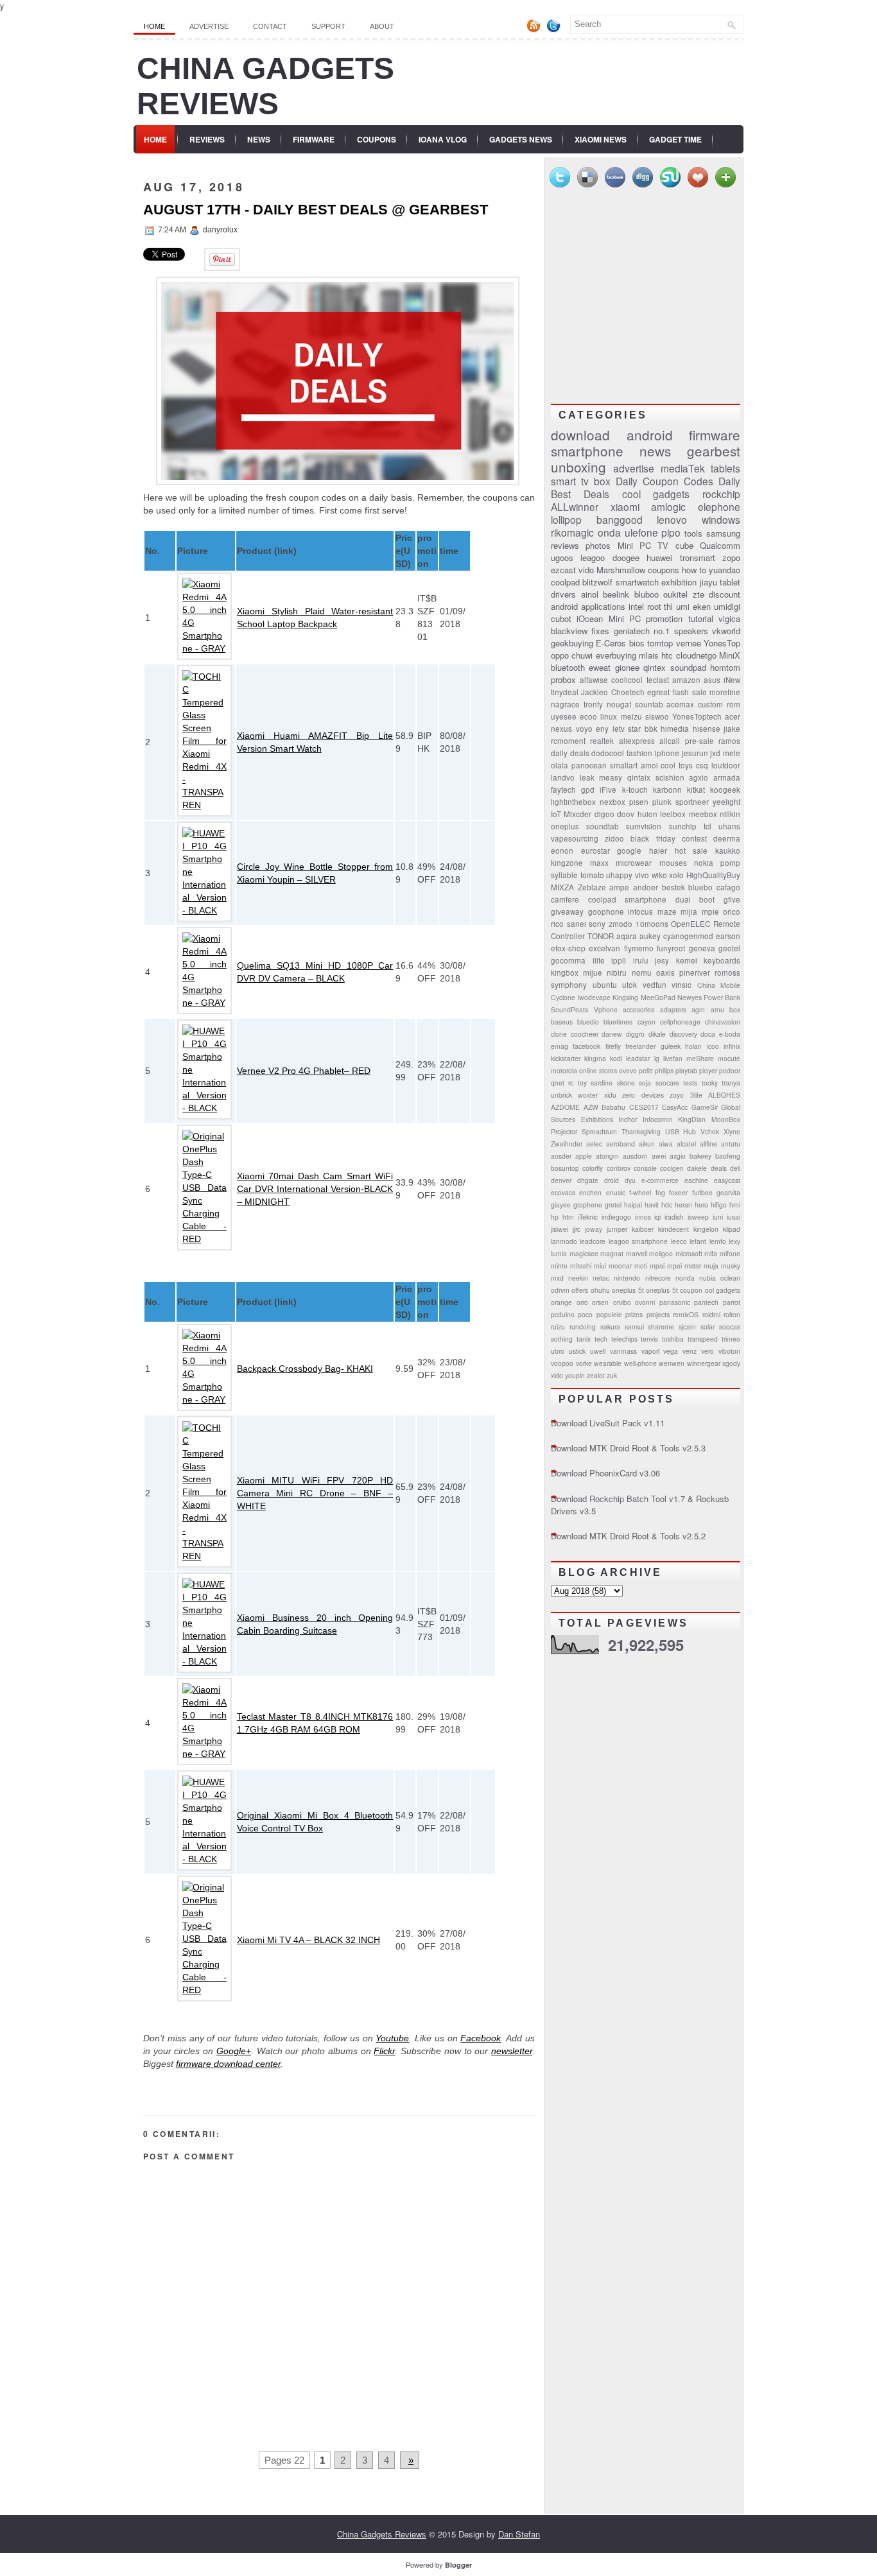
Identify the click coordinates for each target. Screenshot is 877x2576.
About (382, 26)
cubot (561, 618)
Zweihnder (567, 1144)
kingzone (567, 863)
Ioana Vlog (443, 139)
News (259, 139)
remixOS (686, 1314)
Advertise (209, 26)
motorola (564, 1070)
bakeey (700, 1156)
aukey (650, 936)
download (580, 435)
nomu (642, 972)
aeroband (621, 1144)
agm (698, 1009)
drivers (563, 594)
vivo (642, 875)
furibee (702, 1192)
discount (725, 594)
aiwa (666, 1144)
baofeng (728, 1156)
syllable (564, 875)
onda (609, 532)
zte (699, 594)
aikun (647, 1144)
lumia (559, 1253)
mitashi (581, 1266)
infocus (640, 912)
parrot (732, 1302)
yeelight (726, 802)
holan (693, 1046)
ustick (577, 1351)
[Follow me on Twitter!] (555, 30)
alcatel (686, 1144)
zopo (731, 558)
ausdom (635, 1156)
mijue (593, 972)
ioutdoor (726, 765)
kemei (687, 960)
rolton (732, 1314)
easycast (727, 1180)
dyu (630, 1180)
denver (561, 1180)
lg (657, 1058)
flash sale (689, 692)
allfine (708, 1144)
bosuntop (565, 1168)
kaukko (728, 851)
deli (735, 1168)
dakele (697, 1168)
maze (667, 912)
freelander (640, 1046)
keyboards (722, 960)
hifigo (719, 1205)
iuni (718, 1217)
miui (600, 1266)
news (655, 451)
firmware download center (228, 2064)
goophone (606, 912)
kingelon (706, 1229)
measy (611, 777)
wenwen (672, 1363)
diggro (635, 1034)
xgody (731, 1363)
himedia (675, 729)
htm (568, 1217)
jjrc (577, 1229)
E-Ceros (611, 643)
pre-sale (699, 741)
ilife (599, 960)
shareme (661, 1327)
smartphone (587, 451)
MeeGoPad (658, 997)
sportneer (692, 802)
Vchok (710, 1131)
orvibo (622, 1302)
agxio (699, 777)
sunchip (683, 826)
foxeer (678, 1192)
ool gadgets (723, 1290)
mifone (730, 1253)
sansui (634, 1327)
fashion (639, 753)
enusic (616, 1192)
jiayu (708, 582)
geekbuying (572, 643)
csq (702, 765)
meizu (631, 716)
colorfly (593, 1168)
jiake (732, 729)
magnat (612, 1253)
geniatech (632, 631)
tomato (592, 875)
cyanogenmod (688, 936)
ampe (619, 887)
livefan (673, 1058)
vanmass (623, 1351)
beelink (616, 594)
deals (719, 1168)
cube (684, 545)
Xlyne (732, 1131)
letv (619, 729)
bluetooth (568, 667)
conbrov (619, 1168)
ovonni (645, 1302)
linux (609, 716)
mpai (657, 1266)
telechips (624, 1339)
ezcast (563, 570)
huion (647, 814)
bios (637, 643)
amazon (686, 680)
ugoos (562, 558)
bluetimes (618, 1022)
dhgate (588, 1180)
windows (721, 519)
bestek (673, 887)
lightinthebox (573, 802)
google (629, 851)
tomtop (660, 643)
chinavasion (723, 1022)
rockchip (721, 494)
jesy (662, 960)
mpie (710, 912)
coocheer (585, 1034)
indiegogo (616, 1217)
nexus (561, 729)
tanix (584, 1339)
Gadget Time (675, 139)
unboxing (578, 467)
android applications (588, 606)
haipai (633, 1205)
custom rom (719, 704)
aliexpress (637, 741)
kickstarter (566, 1058)
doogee (626, 558)
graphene (588, 1205)
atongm (607, 1156)
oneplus (565, 826)
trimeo (731, 1339)
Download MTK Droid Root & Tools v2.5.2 (628, 1536)
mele (732, 753)
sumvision (644, 826)
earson (728, 936)
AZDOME (565, 1107)
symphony (569, 985)
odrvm (560, 1290)
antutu (731, 1144)
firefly (613, 1046)
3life (696, 1095)
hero (701, 1205)
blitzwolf (597, 582)
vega (671, 1351)
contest (694, 838)
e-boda (730, 1034)
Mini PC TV (643, 545)
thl (668, 606)
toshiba (673, 1339)
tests (690, 1083)
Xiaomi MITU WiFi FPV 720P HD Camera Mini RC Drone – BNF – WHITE (315, 1493)
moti (641, 1266)
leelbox (673, 814)
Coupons (377, 139)
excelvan (604, 948)
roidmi (711, 1314)
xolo (676, 875)
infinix (732, 1046)
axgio (678, 1156)
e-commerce (660, 1180)
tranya (731, 1083)
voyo (584, 729)
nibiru (617, 972)
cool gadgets (656, 494)
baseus (562, 1022)
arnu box (726, 1009)
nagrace (565, 704)
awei (659, 1156)
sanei (577, 924)
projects (658, 1314)
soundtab (603, 826)
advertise (634, 468)
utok (630, 985)
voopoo (562, 1363)
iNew (732, 680)
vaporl (650, 1351)
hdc (667, 1205)
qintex (655, 667)
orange (561, 1302)
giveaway (567, 912)
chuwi (582, 655)
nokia (704, 863)
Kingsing (625, 997)
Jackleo (595, 692)
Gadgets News (521, 139)
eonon (562, 851)
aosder (561, 1156)
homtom (725, 667)
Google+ (234, 2051)
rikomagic (572, 532)
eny (602, 729)
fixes (600, 631)
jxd (715, 753)
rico (557, 924)
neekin (578, 1278)
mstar (693, 1266)
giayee (561, 1205)
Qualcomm (720, 545)
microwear (634, 863)
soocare (667, 1083)
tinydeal (565, 692)
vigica (729, 618)
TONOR (601, 936)
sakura (610, 1327)
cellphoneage (680, 1022)
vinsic (682, 985)
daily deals (570, 753)
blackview (569, 631)
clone (559, 1034)
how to (694, 570)
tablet (730, 582)
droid (612, 1180)
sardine (602, 1083)
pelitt (646, 1070)
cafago (728, 887)
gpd (588, 790)
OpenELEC (690, 924)
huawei (659, 558)
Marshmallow (621, 570)
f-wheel (640, 1192)
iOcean (590, 618)
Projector (564, 1131)
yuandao (725, 570)
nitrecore (658, 1278)
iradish (674, 1217)
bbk (651, 729)
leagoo (593, 558)
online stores (598, 1070)
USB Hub (681, 1131)
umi (683, 606)
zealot (596, 1375)
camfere (565, 899)
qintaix (639, 777)
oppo (560, 655)
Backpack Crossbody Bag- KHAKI (305, 1369)
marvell (637, 1253)
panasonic (675, 1302)
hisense (707, 729)
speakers (691, 631)
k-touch (635, 790)
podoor (730, 1070)
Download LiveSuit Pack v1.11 (608, 1423)
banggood (620, 519)
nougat (619, 704)
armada (727, 777)
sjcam (687, 1327)
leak (587, 777)
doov (626, 814)
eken (702, 606)
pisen (639, 802)
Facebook (481, 2038)
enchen (590, 1192)
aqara (627, 936)
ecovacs (563, 1192)
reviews (565, 545)
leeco (679, 1241)
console (645, 1168)
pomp (730, 863)
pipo (671, 532)
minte (559, 1266)
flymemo (639, 948)
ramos (729, 741)
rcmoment (568, 741)
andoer (646, 887)
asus (712, 680)
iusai (734, 1217)
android (650, 435)
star (634, 729)
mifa (711, 1253)
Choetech (628, 692)
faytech (563, 790)
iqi (657, 1217)
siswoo (657, 716)
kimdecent (673, 1229)
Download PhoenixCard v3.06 (605, 1473)
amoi (649, 765)
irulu (641, 960)
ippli (619, 960)
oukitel (675, 594)
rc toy (577, 1083)
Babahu (613, 1107)
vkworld (726, 631)
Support (328, 26)
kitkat (696, 790)
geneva (702, 948)
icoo (713, 1046)
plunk (662, 802)
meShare (700, 1058)
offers (580, 1290)
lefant (698, 1241)
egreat (658, 692)
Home (154, 26)
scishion (670, 777)
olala (560, 765)
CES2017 (644, 1107)
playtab (686, 1070)
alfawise (594, 680)
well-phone (640, 1363)
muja (711, 1266)
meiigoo (661, 1253)
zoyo (677, 1095)
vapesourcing (575, 838)
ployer (708, 1070)
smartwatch (637, 582)
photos (598, 545)
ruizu (558, 1327)
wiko (659, 875)
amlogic (668, 506)
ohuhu (600, 1290)
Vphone (606, 1009)
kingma (595, 1058)
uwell (598, 1351)
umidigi (727, 606)
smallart (624, 765)
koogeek (725, 790)
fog (660, 1192)
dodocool (608, 753)
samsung (723, 533)
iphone (667, 753)
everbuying (616, 655)
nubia (708, 1278)
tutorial (701, 618)
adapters (673, 1009)
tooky (710, 1083)
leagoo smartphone (638, 1241)
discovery (683, 1034)
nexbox (612, 802)
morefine (725, 692)
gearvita (728, 1192)
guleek (671, 1046)
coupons (664, 570)
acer (733, 716)
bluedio (588, 1022)
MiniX (730, 655)
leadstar (638, 1058)
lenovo (672, 519)
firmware (715, 435)
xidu (610, 1095)
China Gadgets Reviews (382, 2534)
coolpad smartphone (628, 899)
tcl (708, 826)
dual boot (695, 899)
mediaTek (683, 468)
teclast (658, 680)
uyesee (564, 716)
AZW (591, 1107)
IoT (556, 814)
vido (586, 570)
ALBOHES (724, 1095)
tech (601, 1339)
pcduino (563, 1314)
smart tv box (581, 481)
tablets (725, 468)
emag (560, 1046)
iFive (608, 790)
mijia (689, 912)
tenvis (649, 1339)
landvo (563, 777)
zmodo (621, 924)
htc (667, 655)
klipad (732, 1229)
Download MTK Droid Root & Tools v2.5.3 (628, 1448)
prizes (634, 1314)
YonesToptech (697, 716)
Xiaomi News (601, 139)
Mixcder (577, 814)
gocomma (568, 960)
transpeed (703, 1339)
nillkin (730, 814)
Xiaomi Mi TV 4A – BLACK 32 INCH (308, 1940)
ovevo (628, 1070)
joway (594, 1229)
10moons (652, 924)
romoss (727, 972)
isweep (698, 1217)
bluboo (647, 594)
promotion (664, 618)
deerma (727, 838)
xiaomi (625, 506)
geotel (729, 948)
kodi (616, 1058)
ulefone (641, 532)
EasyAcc (675, 1107)
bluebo (700, 887)
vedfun (655, 985)
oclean (730, 1278)
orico (732, 912)
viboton (729, 1351)
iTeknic (588, 1217)
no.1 (662, 631)
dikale (657, 1034)
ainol (590, 594)
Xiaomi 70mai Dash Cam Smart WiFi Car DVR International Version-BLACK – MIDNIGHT (315, 1189)
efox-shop (568, 948)
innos (643, 1217)
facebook (586, 1046)
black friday (653, 838)
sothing (562, 1339)
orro (582, 1302)
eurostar (595, 851)
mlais (649, 655)
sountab (649, 704)
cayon (647, 1022)
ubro (558, 1351)
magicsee (584, 1253)
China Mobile (719, 985)
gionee (627, 667)
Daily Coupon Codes (664, 481)
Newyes (690, 997)
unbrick (561, 1095)
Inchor (628, 1119)
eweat (600, 667)
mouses (673, 863)
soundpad (688, 667)
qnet (558, 1083)
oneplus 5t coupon (674, 1290)
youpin (575, 1375)
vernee (689, 643)
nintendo (627, 1278)
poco (585, 1314)
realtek (602, 741)
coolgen (672, 1168)
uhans (729, 826)
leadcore (593, 1241)
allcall (670, 741)
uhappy (619, 875)
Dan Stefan (519, 2534)
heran (683, 1205)
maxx (599, 863)
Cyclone (563, 997)
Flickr (384, 2051)
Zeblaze (592, 887)
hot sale (691, 851)
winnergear (704, 1363)
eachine (696, 1180)
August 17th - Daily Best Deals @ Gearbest (316, 210)
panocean (589, 765)
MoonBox (726, 1119)
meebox (703, 814)
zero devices (643, 1095)
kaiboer (643, 1229)
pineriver (695, 972)
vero (708, 1351)
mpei (674, 1266)
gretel (613, 1205)
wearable (608, 1363)
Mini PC (625, 618)
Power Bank (722, 997)
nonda (685, 1278)
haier (658, 851)
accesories (638, 1009)
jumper (617, 1229)
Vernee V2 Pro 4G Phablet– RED (304, 1071)
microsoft (689, 1253)
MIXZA (562, 887)
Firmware (314, 139)
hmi (735, 1205)
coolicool (627, 680)
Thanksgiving (641, 1131)
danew (612, 1034)
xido (557, 1375)
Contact (270, 26)
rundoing (583, 1327)
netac (601, 1278)
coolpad (565, 582)
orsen (600, 1302)
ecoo (588, 716)
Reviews (207, 139)
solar (708, 1327)
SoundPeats (569, 1009)
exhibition (679, 582)
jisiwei (560, 1229)
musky (731, 1266)
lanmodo (564, 1241)
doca (708, 1034)
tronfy (593, 704)
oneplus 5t (628, 1290)
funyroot (671, 948)
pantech (706, 1302)
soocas (730, 1327)
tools (693, 533)
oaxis (665, 972)
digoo (604, 814)
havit (652, 1205)
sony (597, 924)
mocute (729, 1058)
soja (645, 1083)
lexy (734, 1241)
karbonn (667, 790)
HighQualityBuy (713, 875)
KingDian (692, 1119)
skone (626, 1083)
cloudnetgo (696, 655)
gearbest (714, 451)
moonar (620, 1266)
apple (584, 1156)
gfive (732, 899)
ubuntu (605, 985)
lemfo (718, 1241)
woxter (588, 1095)
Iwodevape (594, 997)
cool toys (677, 765)
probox (563, 679)
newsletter (512, 2051)
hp (555, 1217)
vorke (584, 1363)
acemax (680, 704)
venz (690, 1351)
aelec (594, 1144)
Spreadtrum (599, 1131)
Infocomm (658, 1119)
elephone (719, 506)
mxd (557, 1278)
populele (609, 1314)
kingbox (565, 972)
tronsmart (698, 558)
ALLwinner (575, 506)
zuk (612, 1375)
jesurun (695, 753)
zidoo (614, 838)
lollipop (566, 519)
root (654, 606)
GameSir (705, 1107)
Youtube (392, 2038)
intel (636, 606)
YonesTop (722, 643)
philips (664, 1070)
